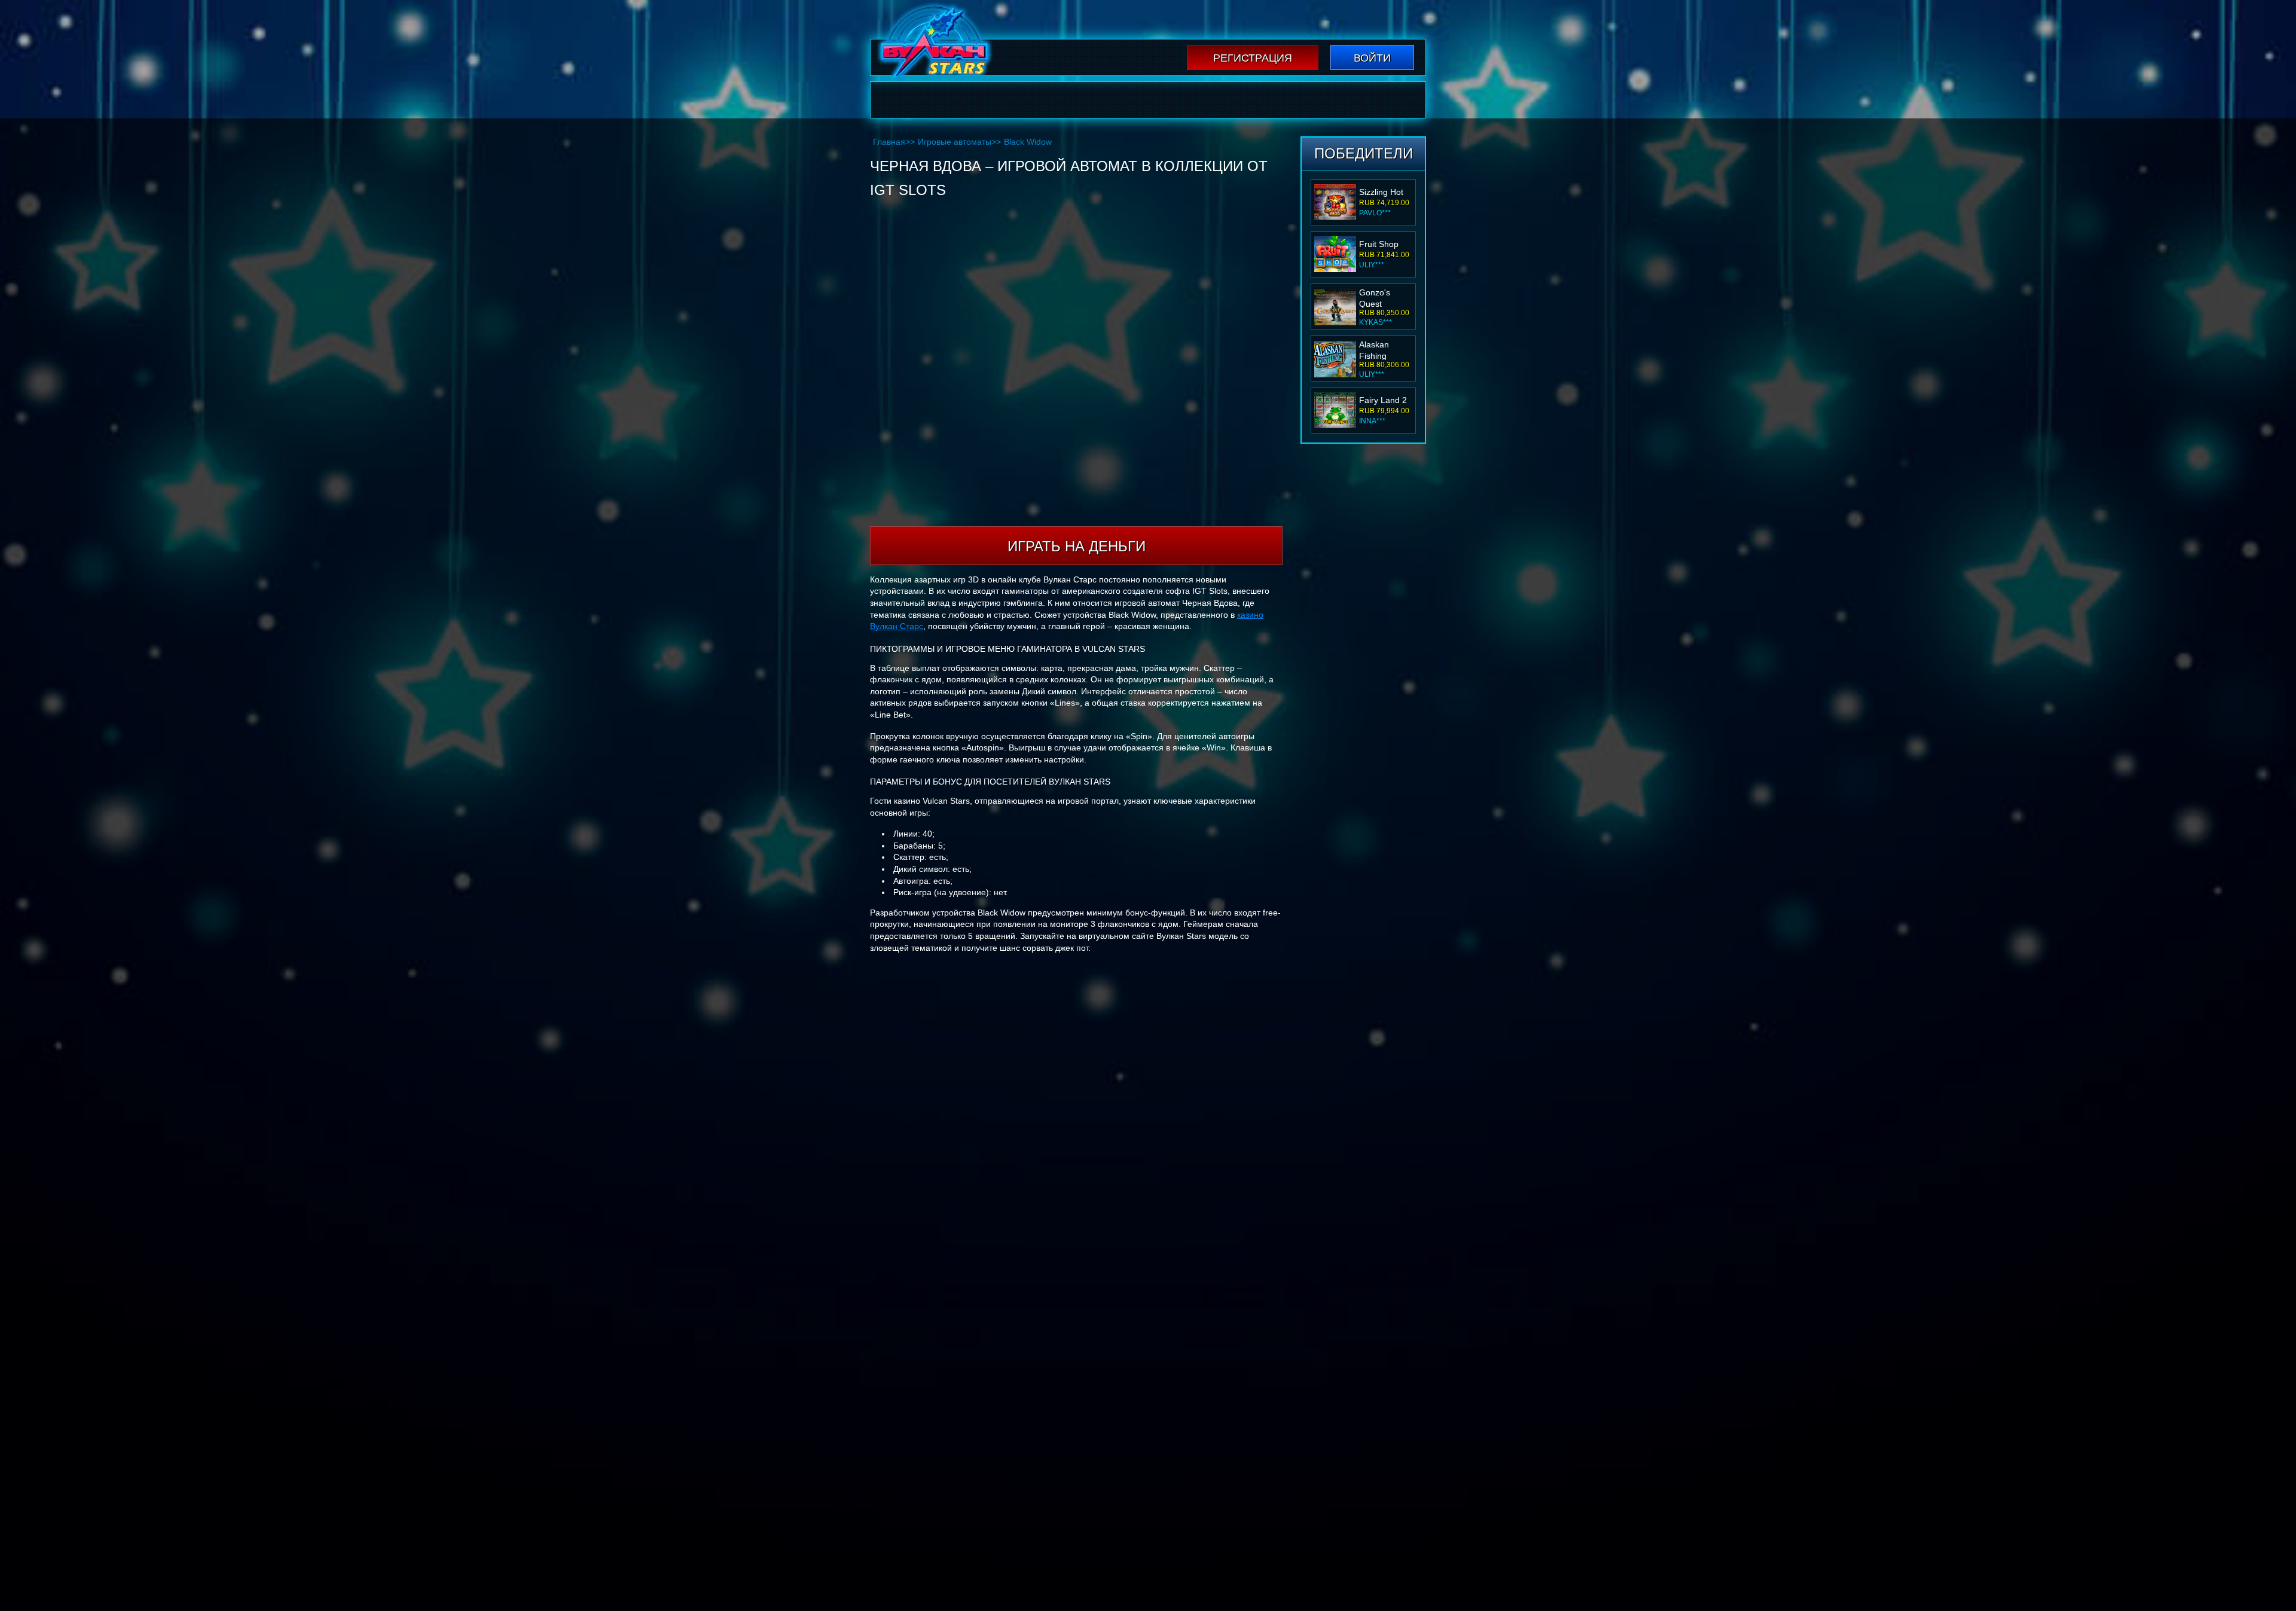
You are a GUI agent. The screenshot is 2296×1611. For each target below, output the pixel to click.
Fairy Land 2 (1383, 400)
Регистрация (1253, 58)
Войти (1372, 58)
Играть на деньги (1077, 546)
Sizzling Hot (1381, 192)
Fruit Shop (1379, 244)
